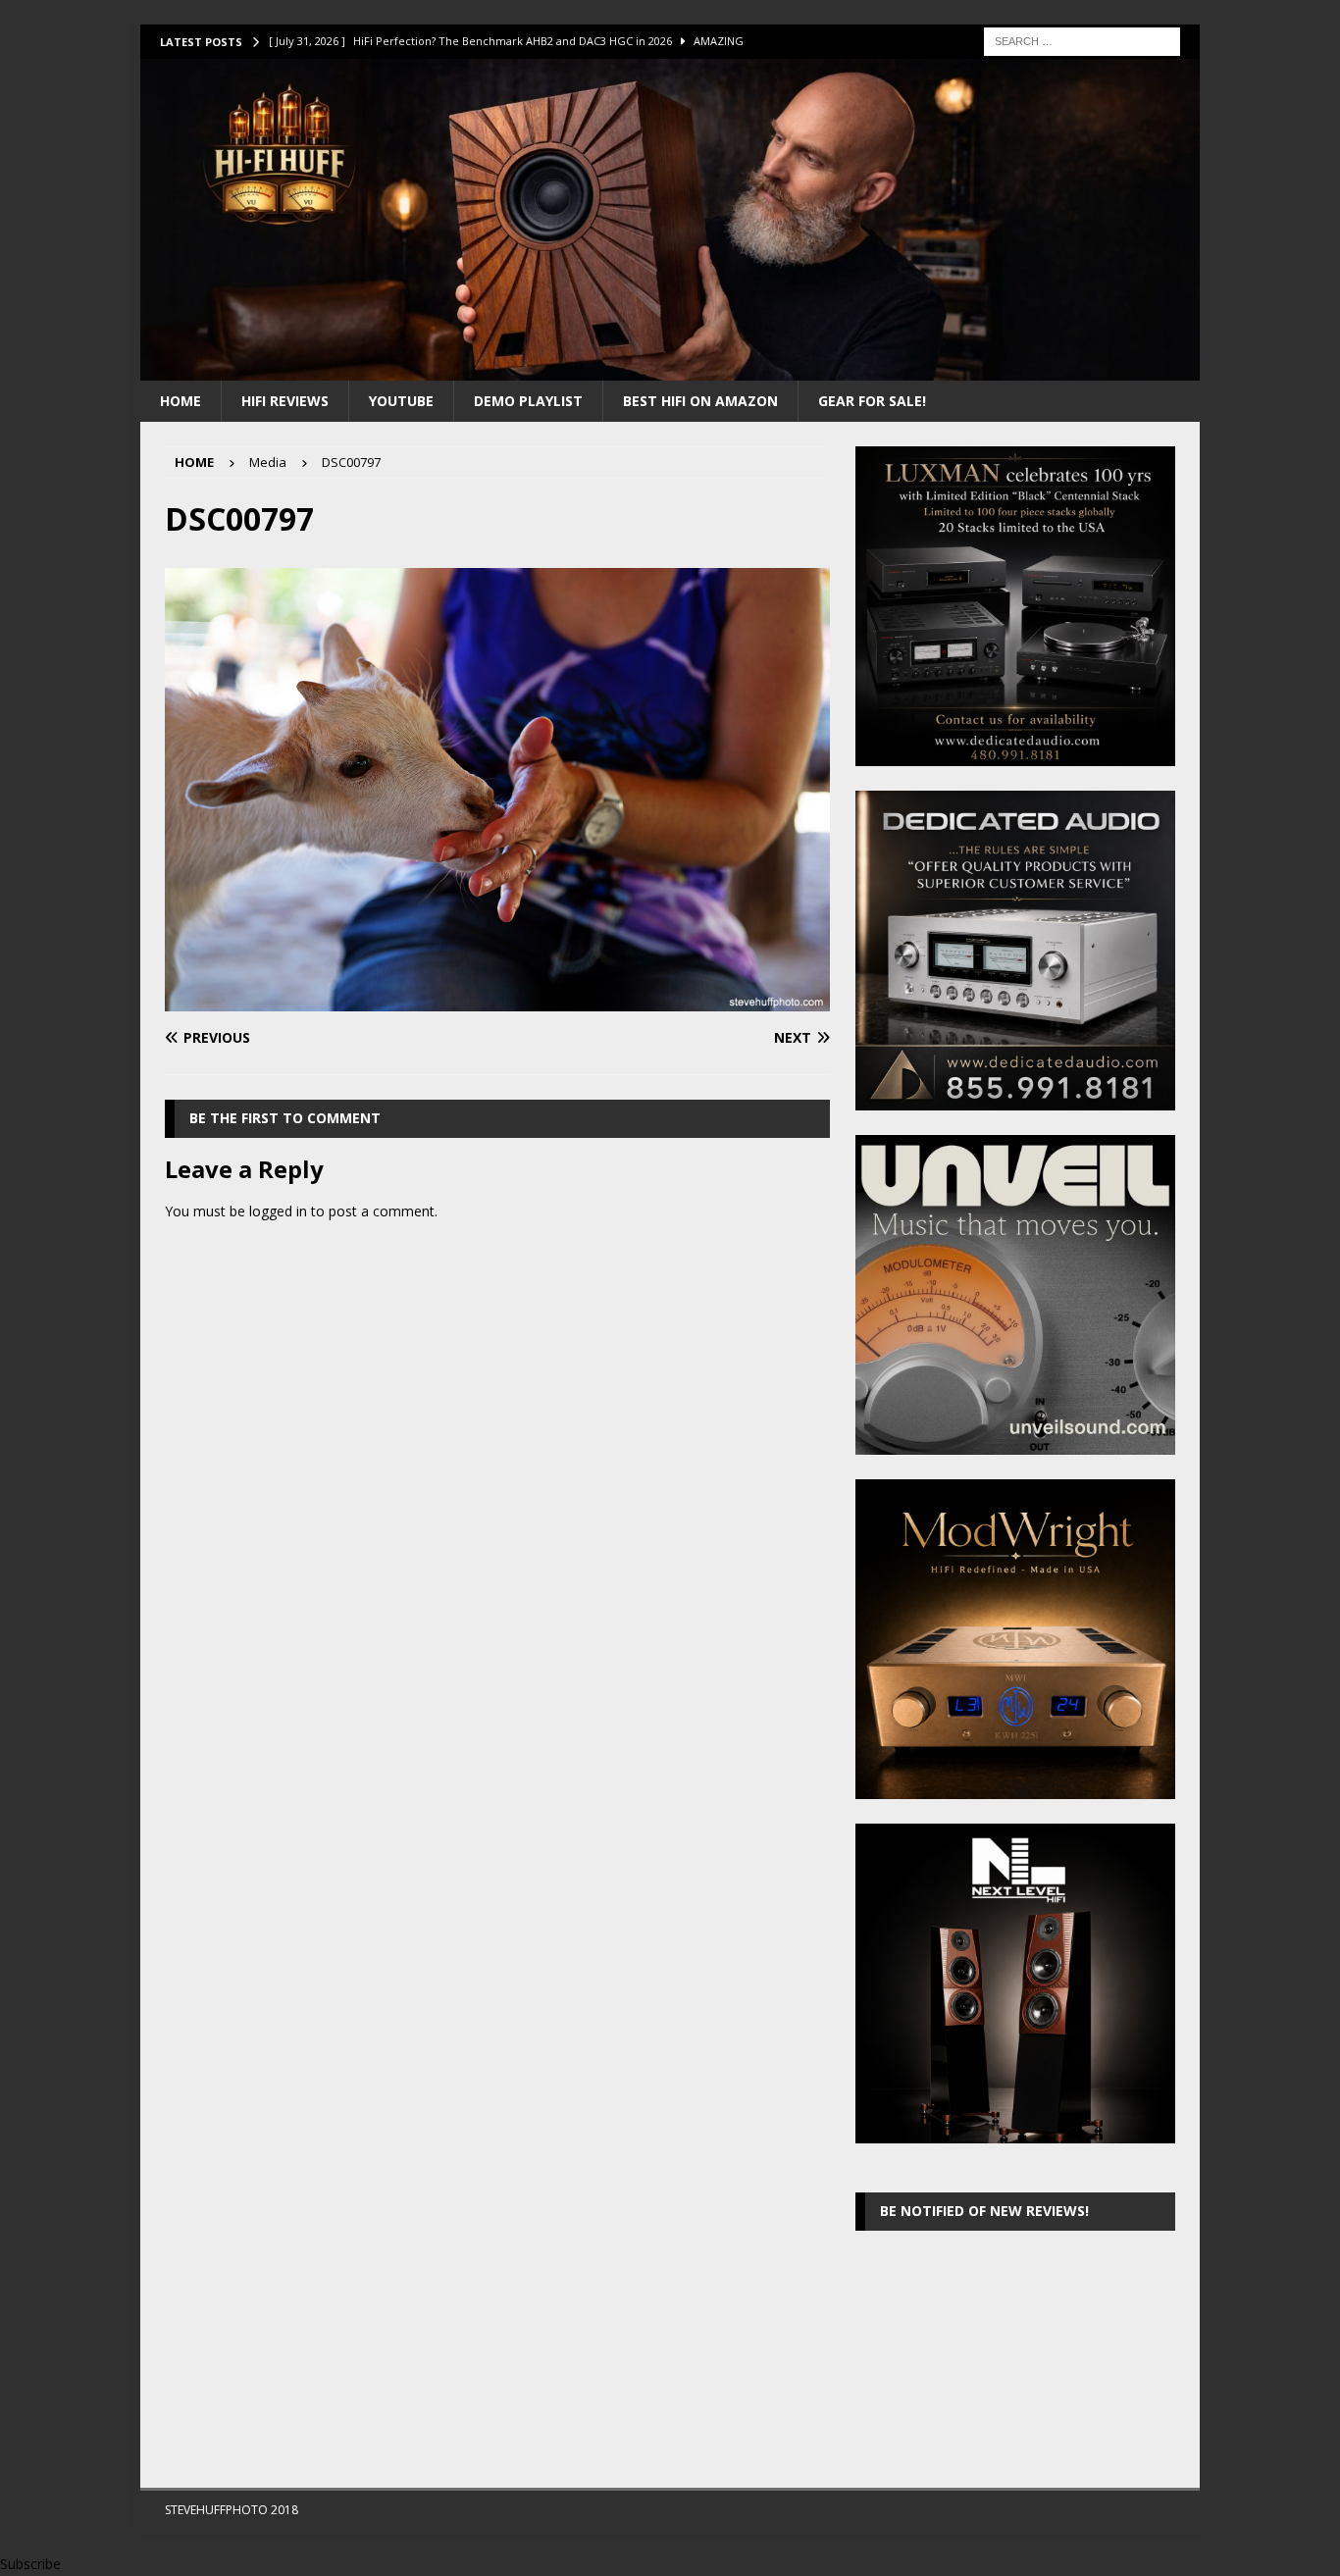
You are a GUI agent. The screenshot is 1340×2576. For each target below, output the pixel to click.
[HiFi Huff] (670, 368)
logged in (278, 1211)
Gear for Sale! (872, 401)
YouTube (401, 401)
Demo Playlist (528, 401)
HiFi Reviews (285, 401)
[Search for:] (1082, 40)
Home (180, 401)
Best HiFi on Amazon (700, 401)
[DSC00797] (497, 1000)
